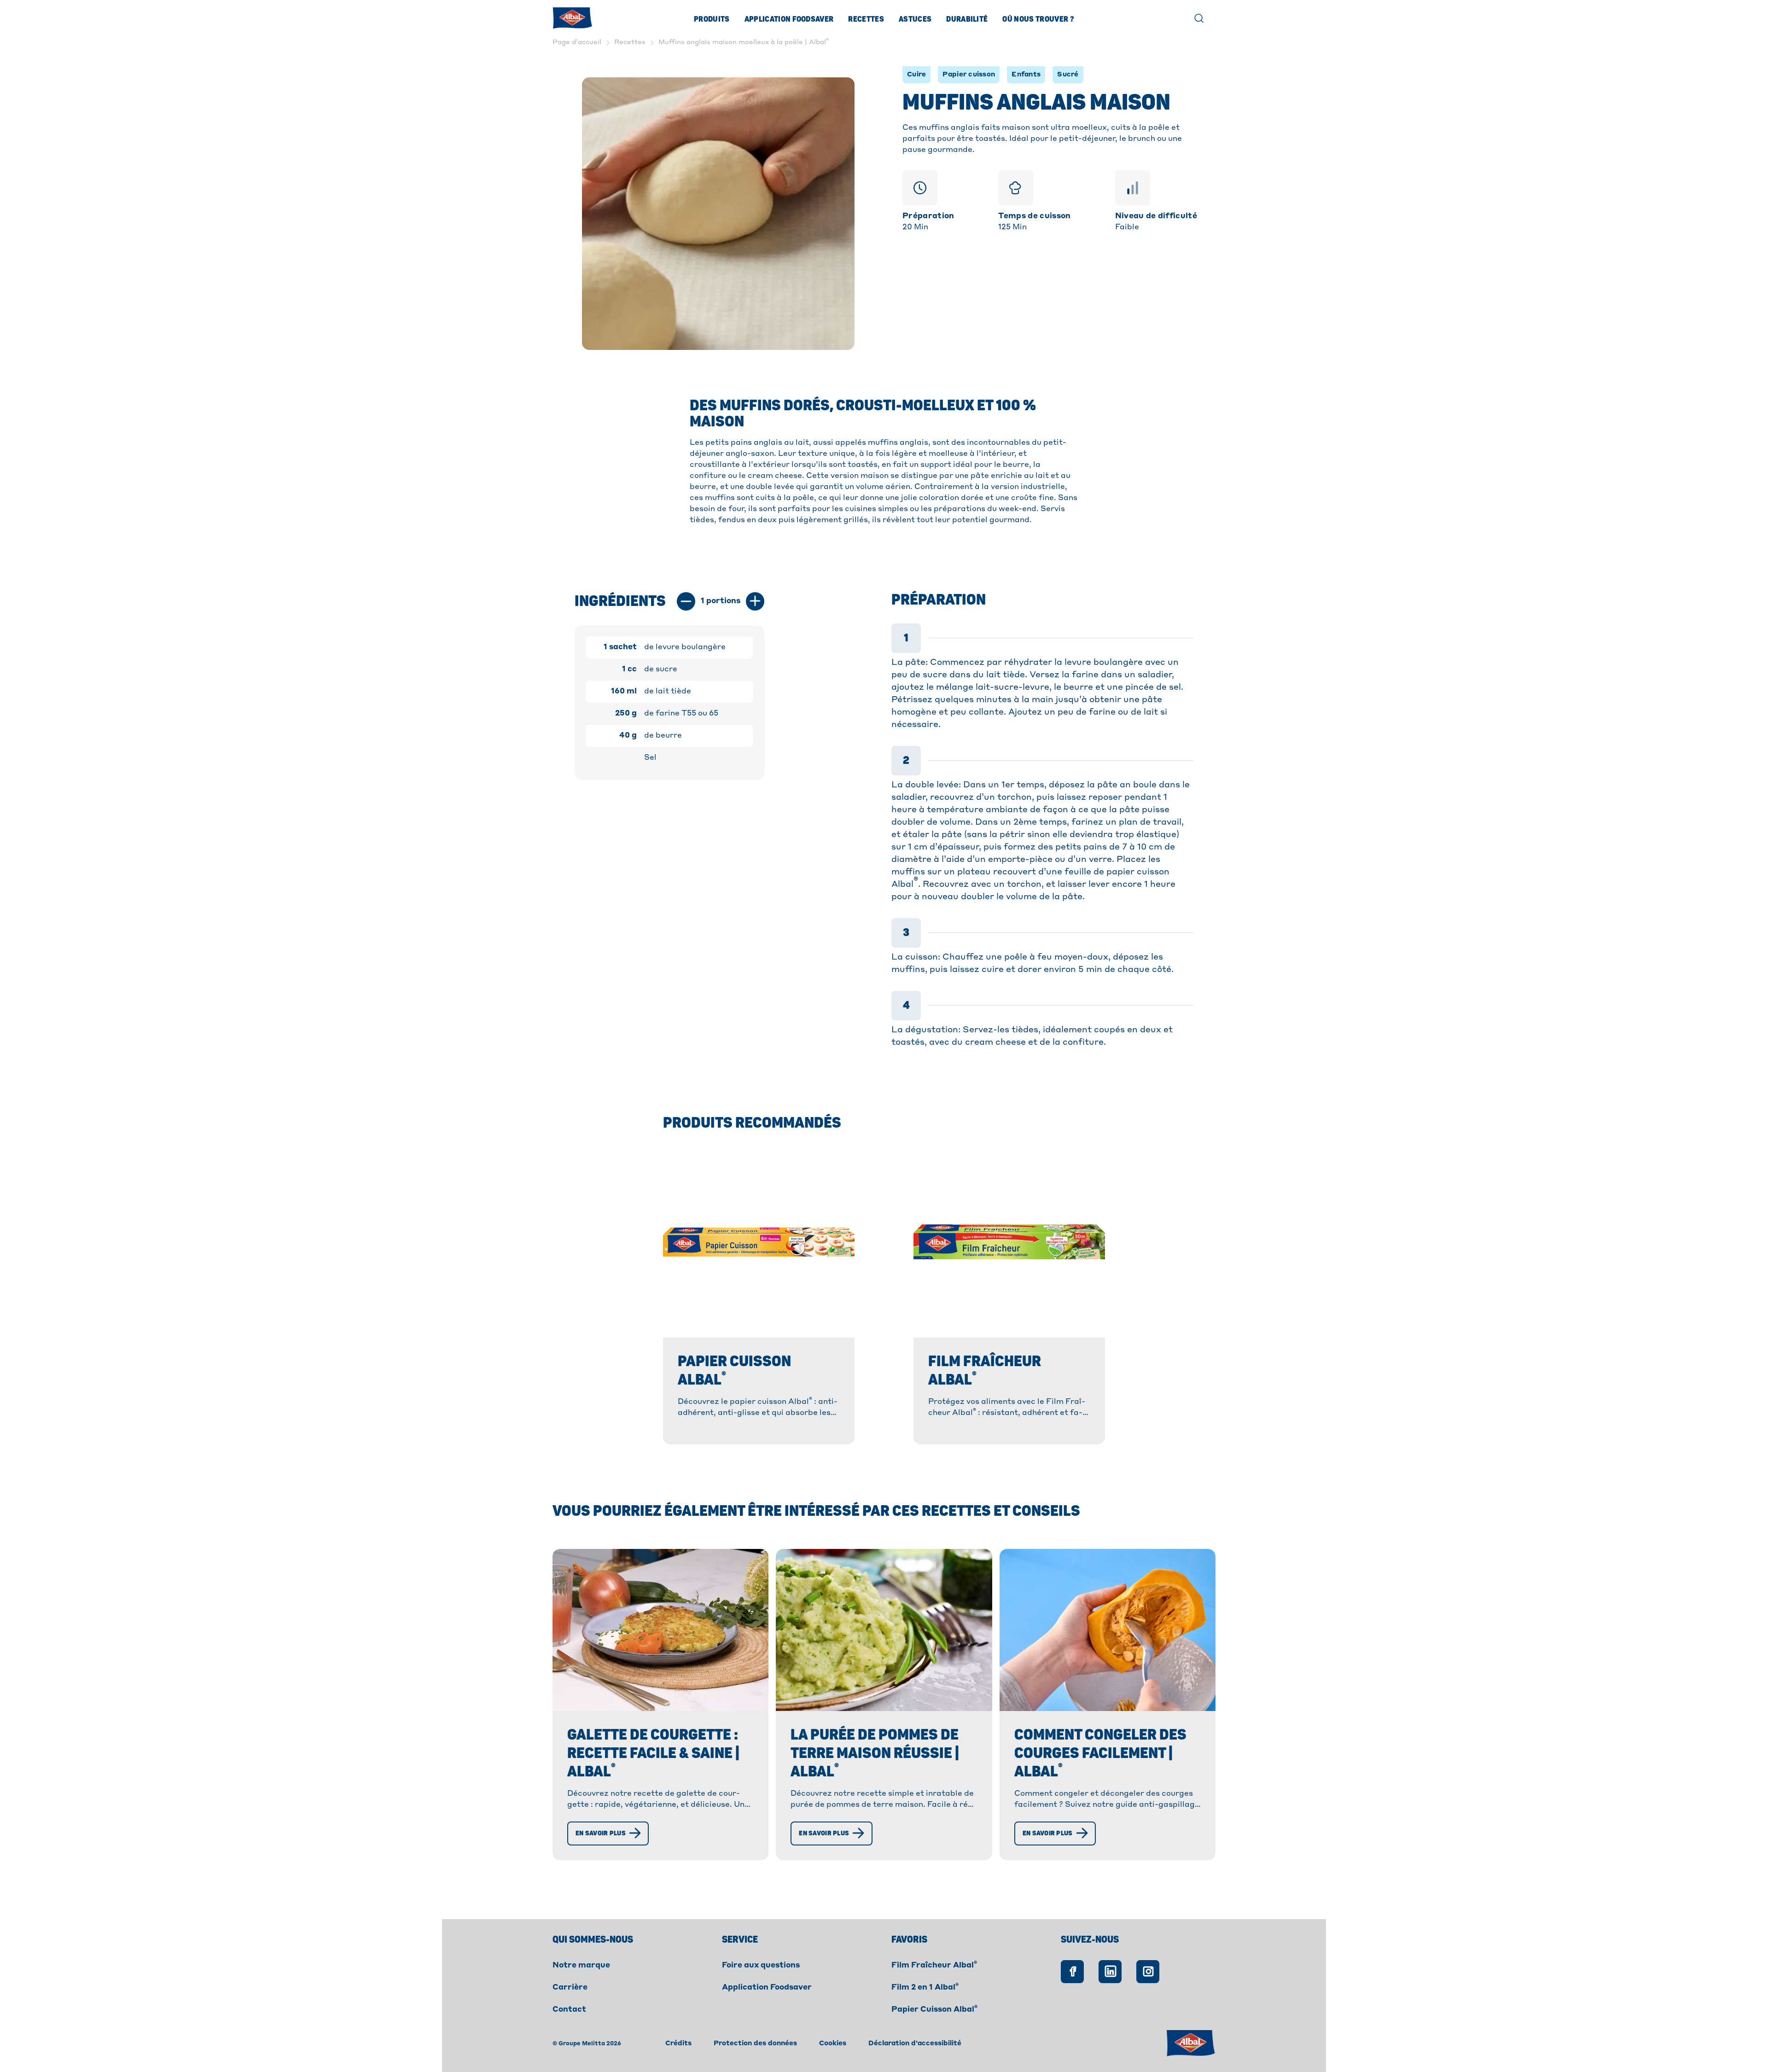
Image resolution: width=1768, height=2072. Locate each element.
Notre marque (581, 1966)
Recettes (866, 19)
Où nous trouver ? (1038, 19)
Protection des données (755, 2043)
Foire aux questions (761, 1966)
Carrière (570, 1988)
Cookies (833, 2043)
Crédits (678, 2043)
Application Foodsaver (789, 19)
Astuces (915, 19)
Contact (569, 2010)
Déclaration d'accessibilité (915, 2043)
